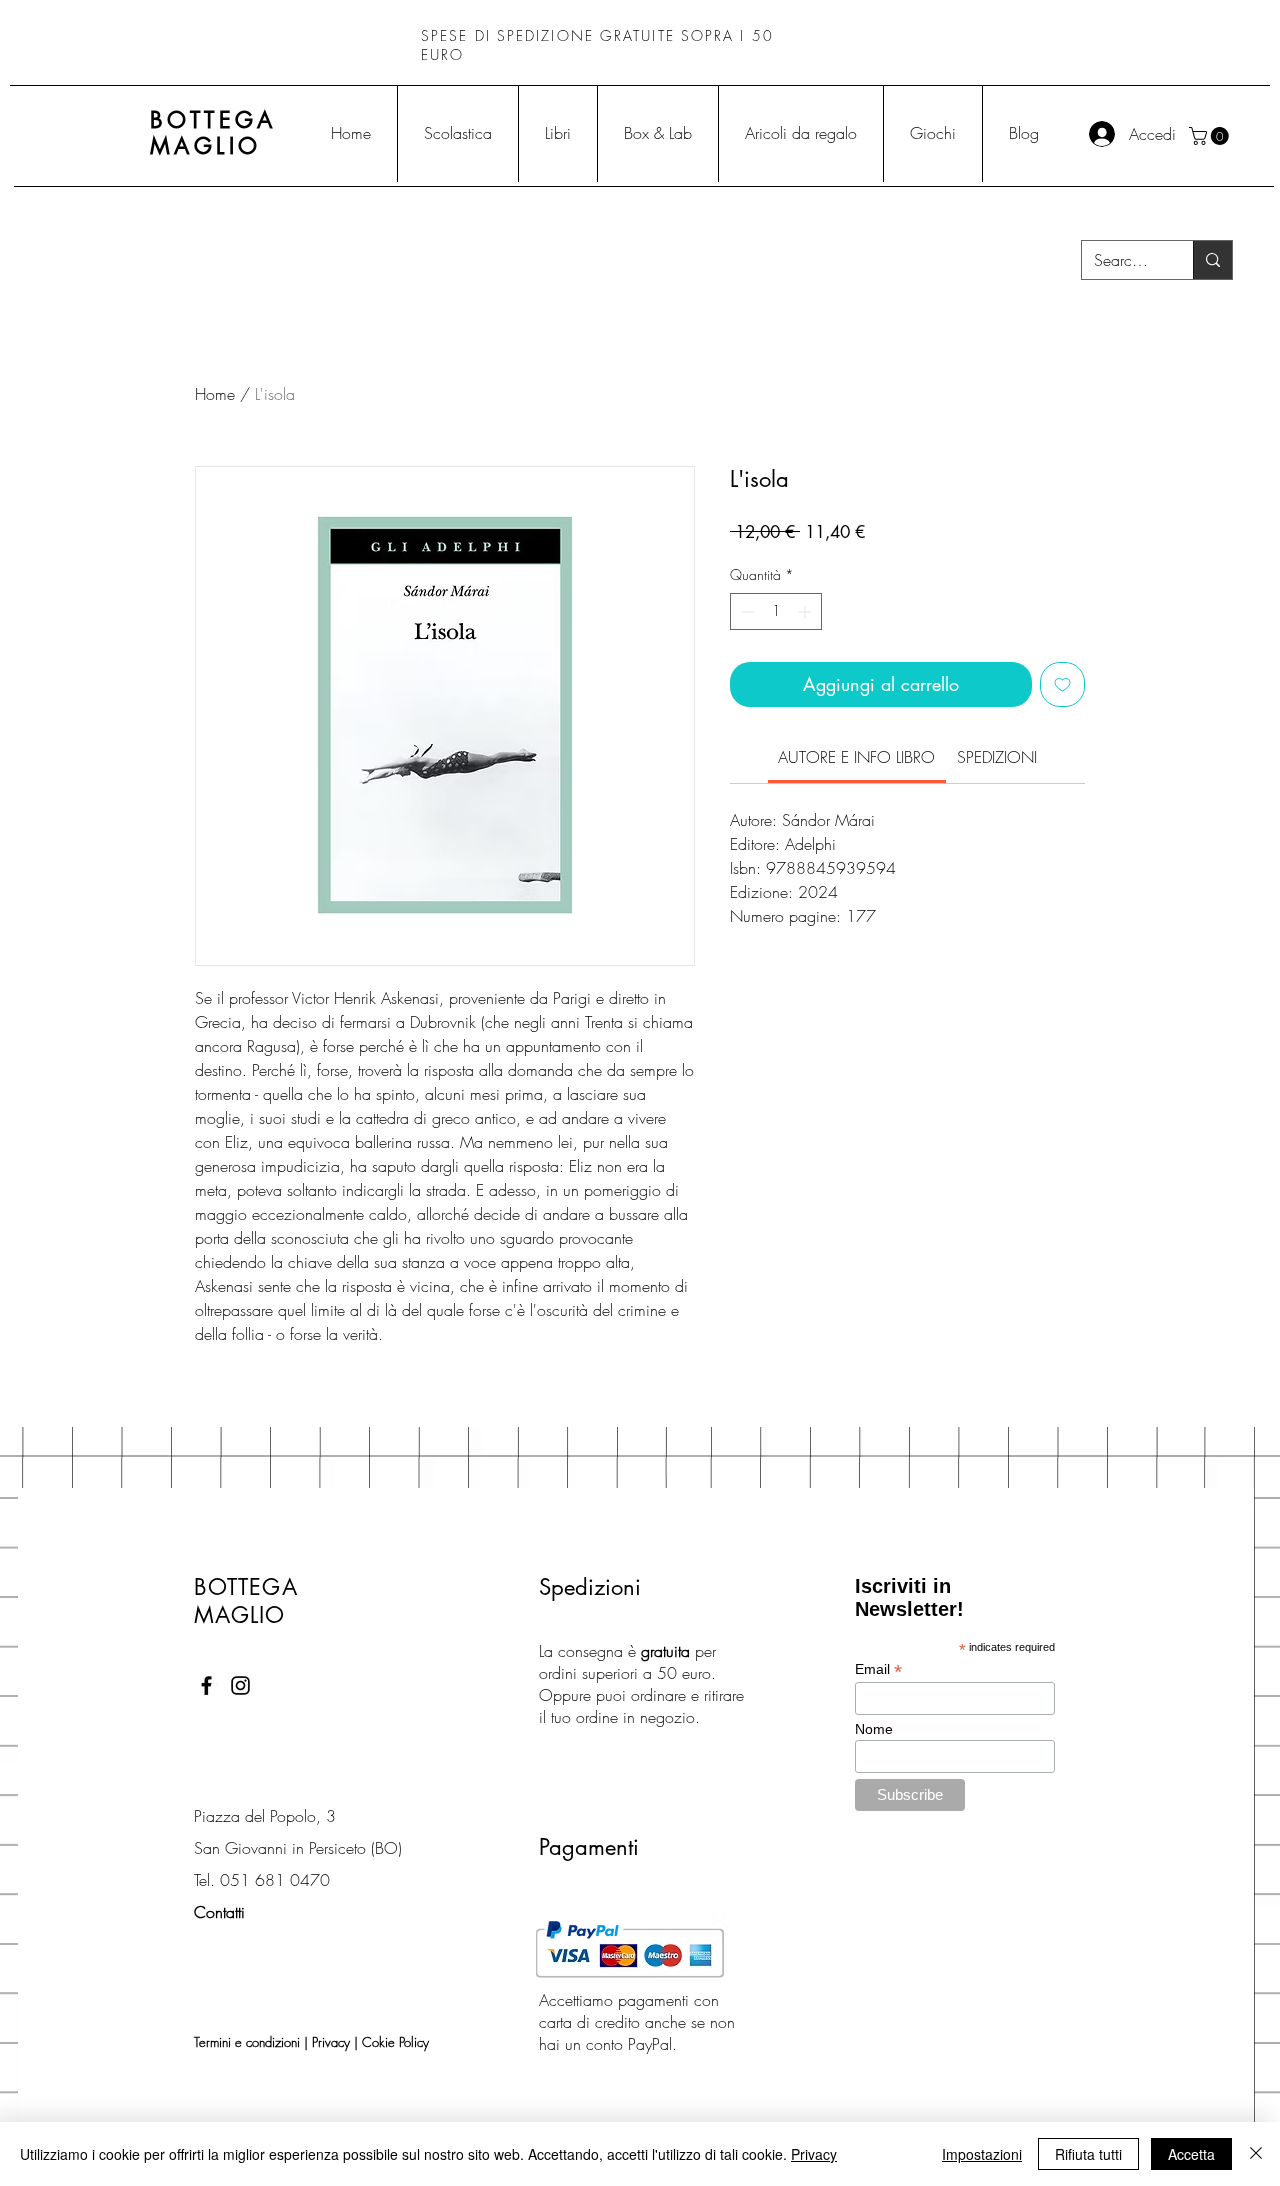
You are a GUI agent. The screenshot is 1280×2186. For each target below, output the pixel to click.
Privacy (331, 2042)
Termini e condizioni (247, 2042)
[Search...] (1212, 260)
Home (215, 394)
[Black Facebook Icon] (206, 1685)
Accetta (1191, 2154)
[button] (1211, 136)
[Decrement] (745, 611)
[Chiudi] (1256, 2154)
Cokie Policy (395, 2042)
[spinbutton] (776, 611)
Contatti (219, 1912)
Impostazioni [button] (982, 2154)
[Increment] (806, 611)
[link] (856, 757)
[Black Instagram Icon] (240, 1685)
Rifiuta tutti (1088, 2154)
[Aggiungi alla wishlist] (1062, 684)
